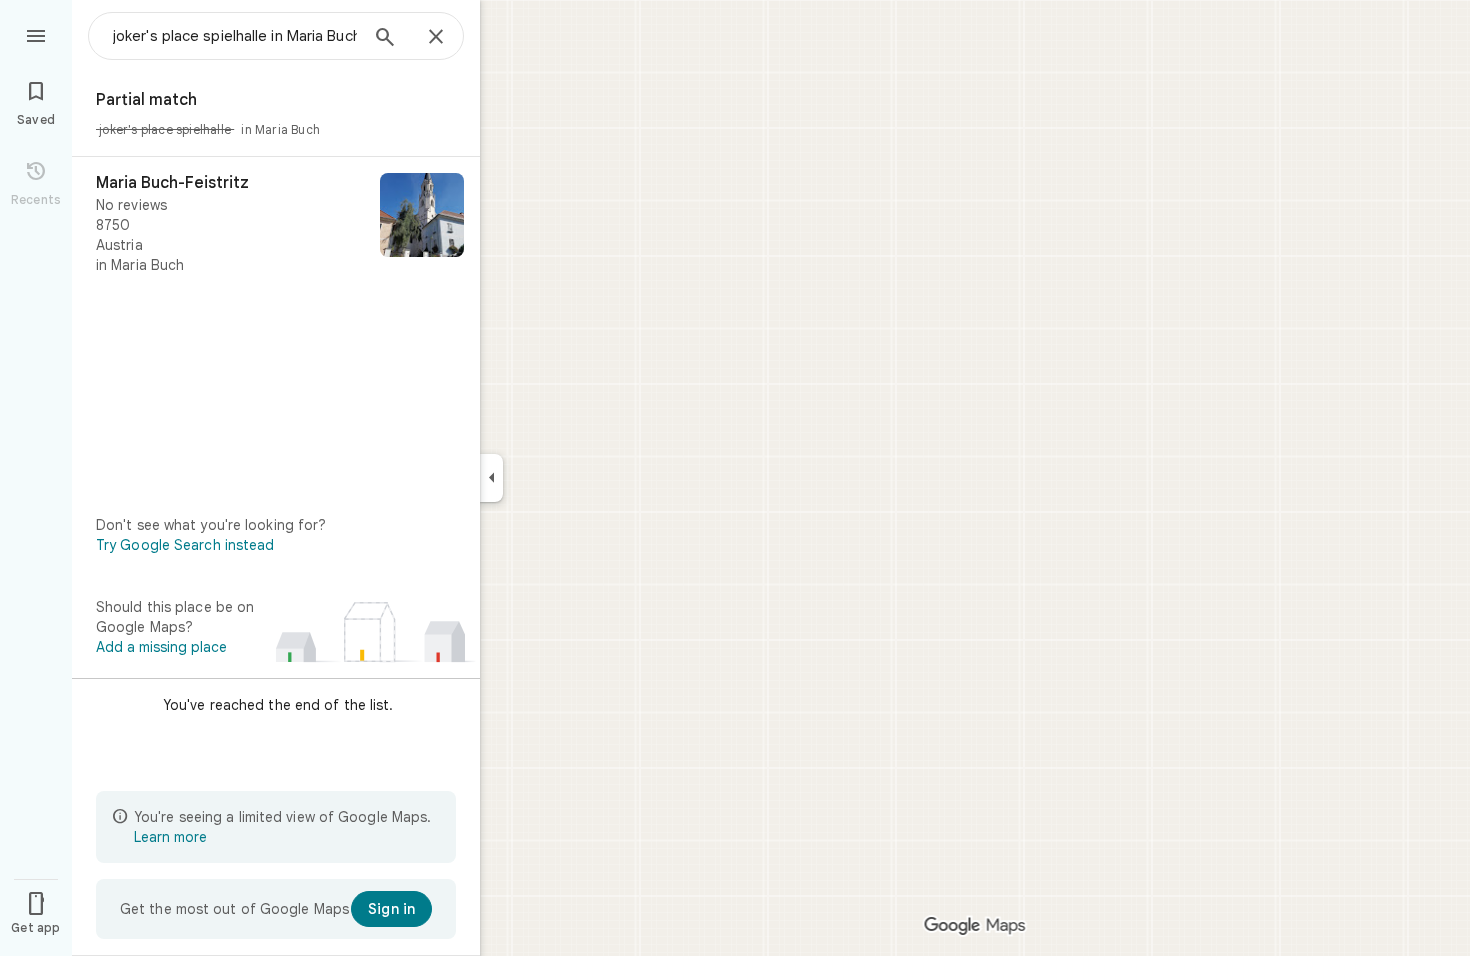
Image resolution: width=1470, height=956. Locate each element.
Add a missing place (161, 647)
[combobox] (235, 36)
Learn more (170, 837)
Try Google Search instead (185, 545)
